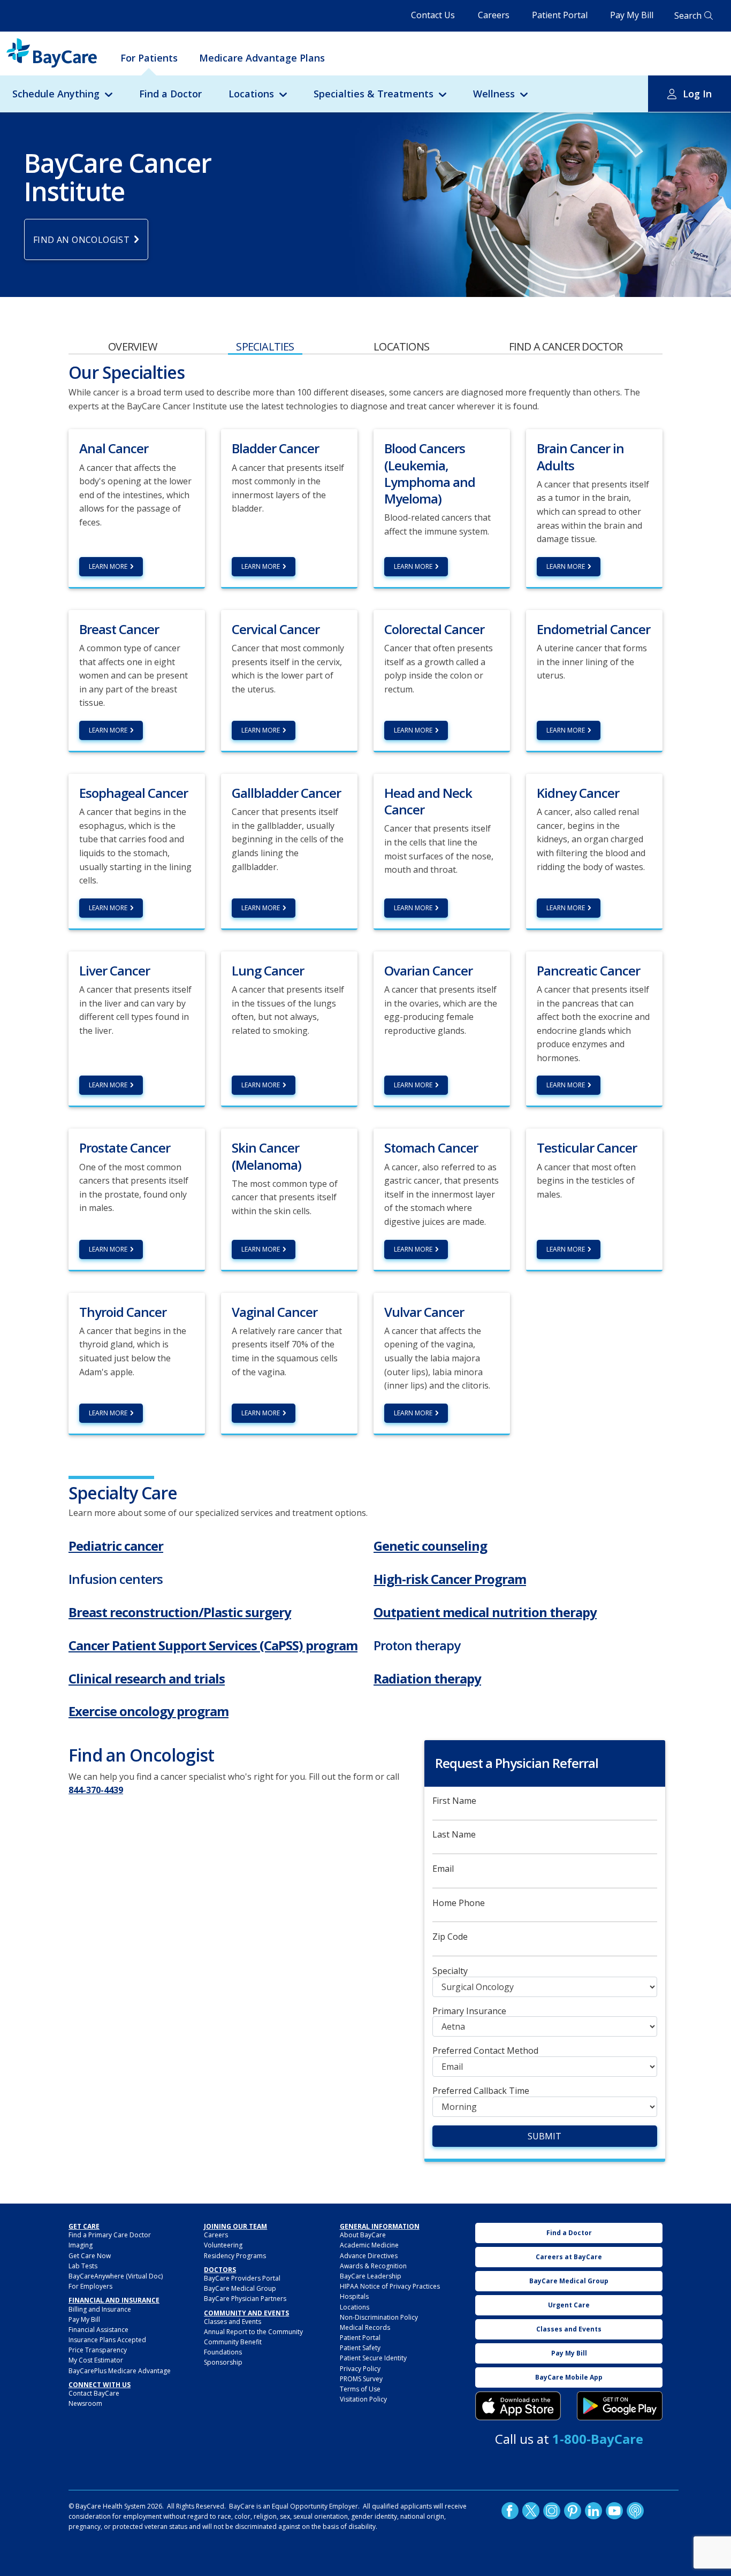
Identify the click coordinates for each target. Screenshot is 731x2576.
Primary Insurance (469, 2011)
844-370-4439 (96, 1790)
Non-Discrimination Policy (379, 2317)
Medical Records (365, 2327)
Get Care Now (90, 2256)
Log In (697, 94)
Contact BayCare (94, 2393)
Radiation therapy (427, 1678)
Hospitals (354, 2296)
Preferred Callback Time (481, 2091)
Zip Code (450, 1937)
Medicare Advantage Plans (262, 58)
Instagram (552, 2511)
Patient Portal (560, 15)
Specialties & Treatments (374, 94)
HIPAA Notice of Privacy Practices (390, 2286)
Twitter (531, 2511)
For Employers (90, 2286)
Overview (132, 346)
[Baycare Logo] (52, 53)
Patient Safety (360, 2348)
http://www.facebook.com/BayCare (510, 2511)
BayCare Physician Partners (245, 2299)
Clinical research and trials (147, 1678)
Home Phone (459, 1903)
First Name (454, 1801)
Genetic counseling (430, 1546)
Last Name (454, 1835)
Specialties (265, 346)
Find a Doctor (170, 94)
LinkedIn (593, 2511)
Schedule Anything (56, 94)
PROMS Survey (361, 2379)
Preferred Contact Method (485, 2051)
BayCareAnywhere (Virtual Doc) (116, 2276)
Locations (251, 94)
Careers (494, 15)
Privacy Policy (360, 2369)
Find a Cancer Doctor (566, 346)
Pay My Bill (632, 15)
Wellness (494, 94)
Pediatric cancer (116, 1546)
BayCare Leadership (371, 2276)
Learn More (108, 566)
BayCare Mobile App (569, 2377)
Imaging (81, 2245)
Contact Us (433, 15)
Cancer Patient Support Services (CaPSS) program (213, 1645)
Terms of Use (360, 2389)
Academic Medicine (369, 2245)
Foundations (223, 2352)
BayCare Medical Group (240, 2288)
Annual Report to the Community (253, 2332)
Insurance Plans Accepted (107, 2340)
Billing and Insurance (100, 2309)
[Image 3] (518, 2406)
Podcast (635, 2511)
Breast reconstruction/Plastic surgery (180, 1612)
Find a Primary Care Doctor (110, 2235)
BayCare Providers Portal (242, 2278)
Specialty (450, 1971)
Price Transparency (98, 2350)
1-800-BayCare (598, 2439)
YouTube (614, 2511)
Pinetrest (573, 2511)
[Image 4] (620, 2406)
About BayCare (363, 2235)
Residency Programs (235, 2256)
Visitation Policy (363, 2399)
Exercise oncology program (149, 1711)
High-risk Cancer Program (450, 1579)
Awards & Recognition (373, 2266)
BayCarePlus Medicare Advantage (120, 2371)
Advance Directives (369, 2256)
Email (443, 1869)
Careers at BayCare (569, 2257)
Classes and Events (233, 2322)
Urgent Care (569, 2305)
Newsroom (85, 2403)
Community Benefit (233, 2342)
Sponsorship (223, 2362)
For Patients (149, 58)
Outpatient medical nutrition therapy (485, 1612)
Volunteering (223, 2245)
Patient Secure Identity (373, 2358)
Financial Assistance (98, 2330)
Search (688, 16)
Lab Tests (83, 2266)
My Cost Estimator (96, 2360)
